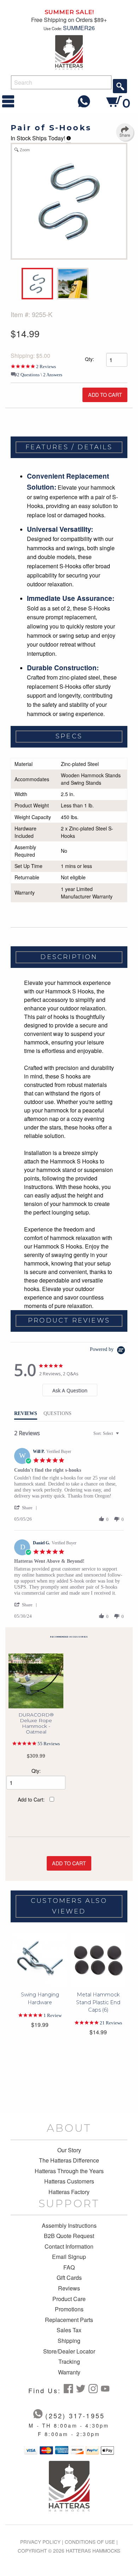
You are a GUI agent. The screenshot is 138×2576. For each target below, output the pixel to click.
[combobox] (107, 1434)
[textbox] (122, 1436)
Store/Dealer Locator (69, 2351)
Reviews (69, 2288)
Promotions (69, 2309)
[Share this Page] (125, 132)
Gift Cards (69, 2278)
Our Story (69, 2150)
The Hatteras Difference (69, 2160)
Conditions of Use (90, 2542)
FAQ (69, 2267)
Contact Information (69, 2247)
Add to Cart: (31, 1799)
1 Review (53, 2015)
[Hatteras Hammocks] (69, 52)
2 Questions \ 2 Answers (40, 375)
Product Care (69, 2299)
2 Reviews (46, 367)
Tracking (69, 2362)
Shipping (69, 2341)
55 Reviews (49, 1744)
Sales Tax (69, 2330)
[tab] (70, 1390)
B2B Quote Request (69, 2236)
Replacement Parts (69, 2320)
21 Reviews (111, 2023)
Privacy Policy (40, 2542)
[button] (27, 1508)
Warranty (69, 2372)
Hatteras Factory (69, 2192)
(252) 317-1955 (75, 2416)
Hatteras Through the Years (69, 2171)
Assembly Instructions (69, 2226)
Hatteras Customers (69, 2181)
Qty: (89, 359)
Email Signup (69, 2257)
